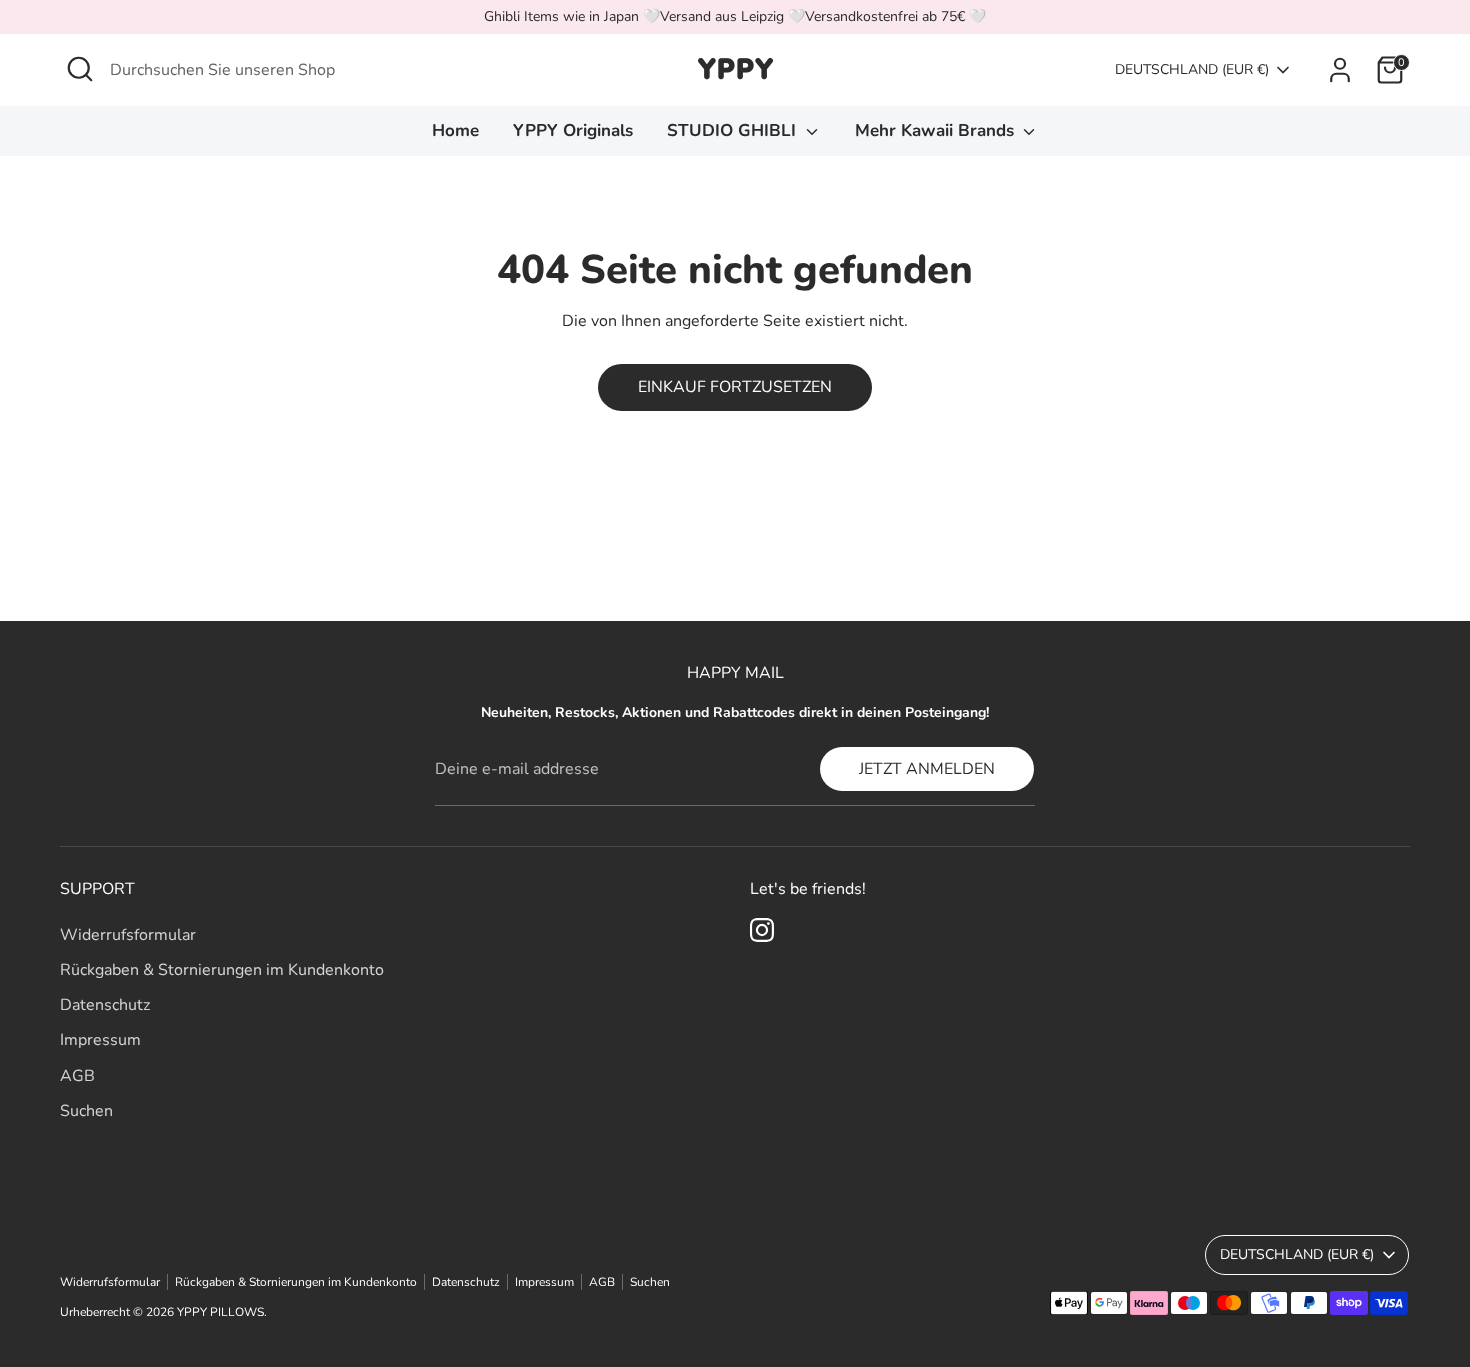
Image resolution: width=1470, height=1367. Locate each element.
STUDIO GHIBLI (734, 130)
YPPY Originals (573, 130)
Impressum (100, 1040)
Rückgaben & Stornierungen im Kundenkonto (222, 970)
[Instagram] (762, 930)
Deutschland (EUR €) (1192, 69)
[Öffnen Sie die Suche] (80, 69)
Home (455, 130)
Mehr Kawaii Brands (937, 130)
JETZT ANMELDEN (927, 769)
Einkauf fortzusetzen (735, 387)
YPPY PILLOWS (220, 1312)
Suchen (86, 1111)
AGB (77, 1076)
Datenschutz (105, 1005)
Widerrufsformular (128, 935)
